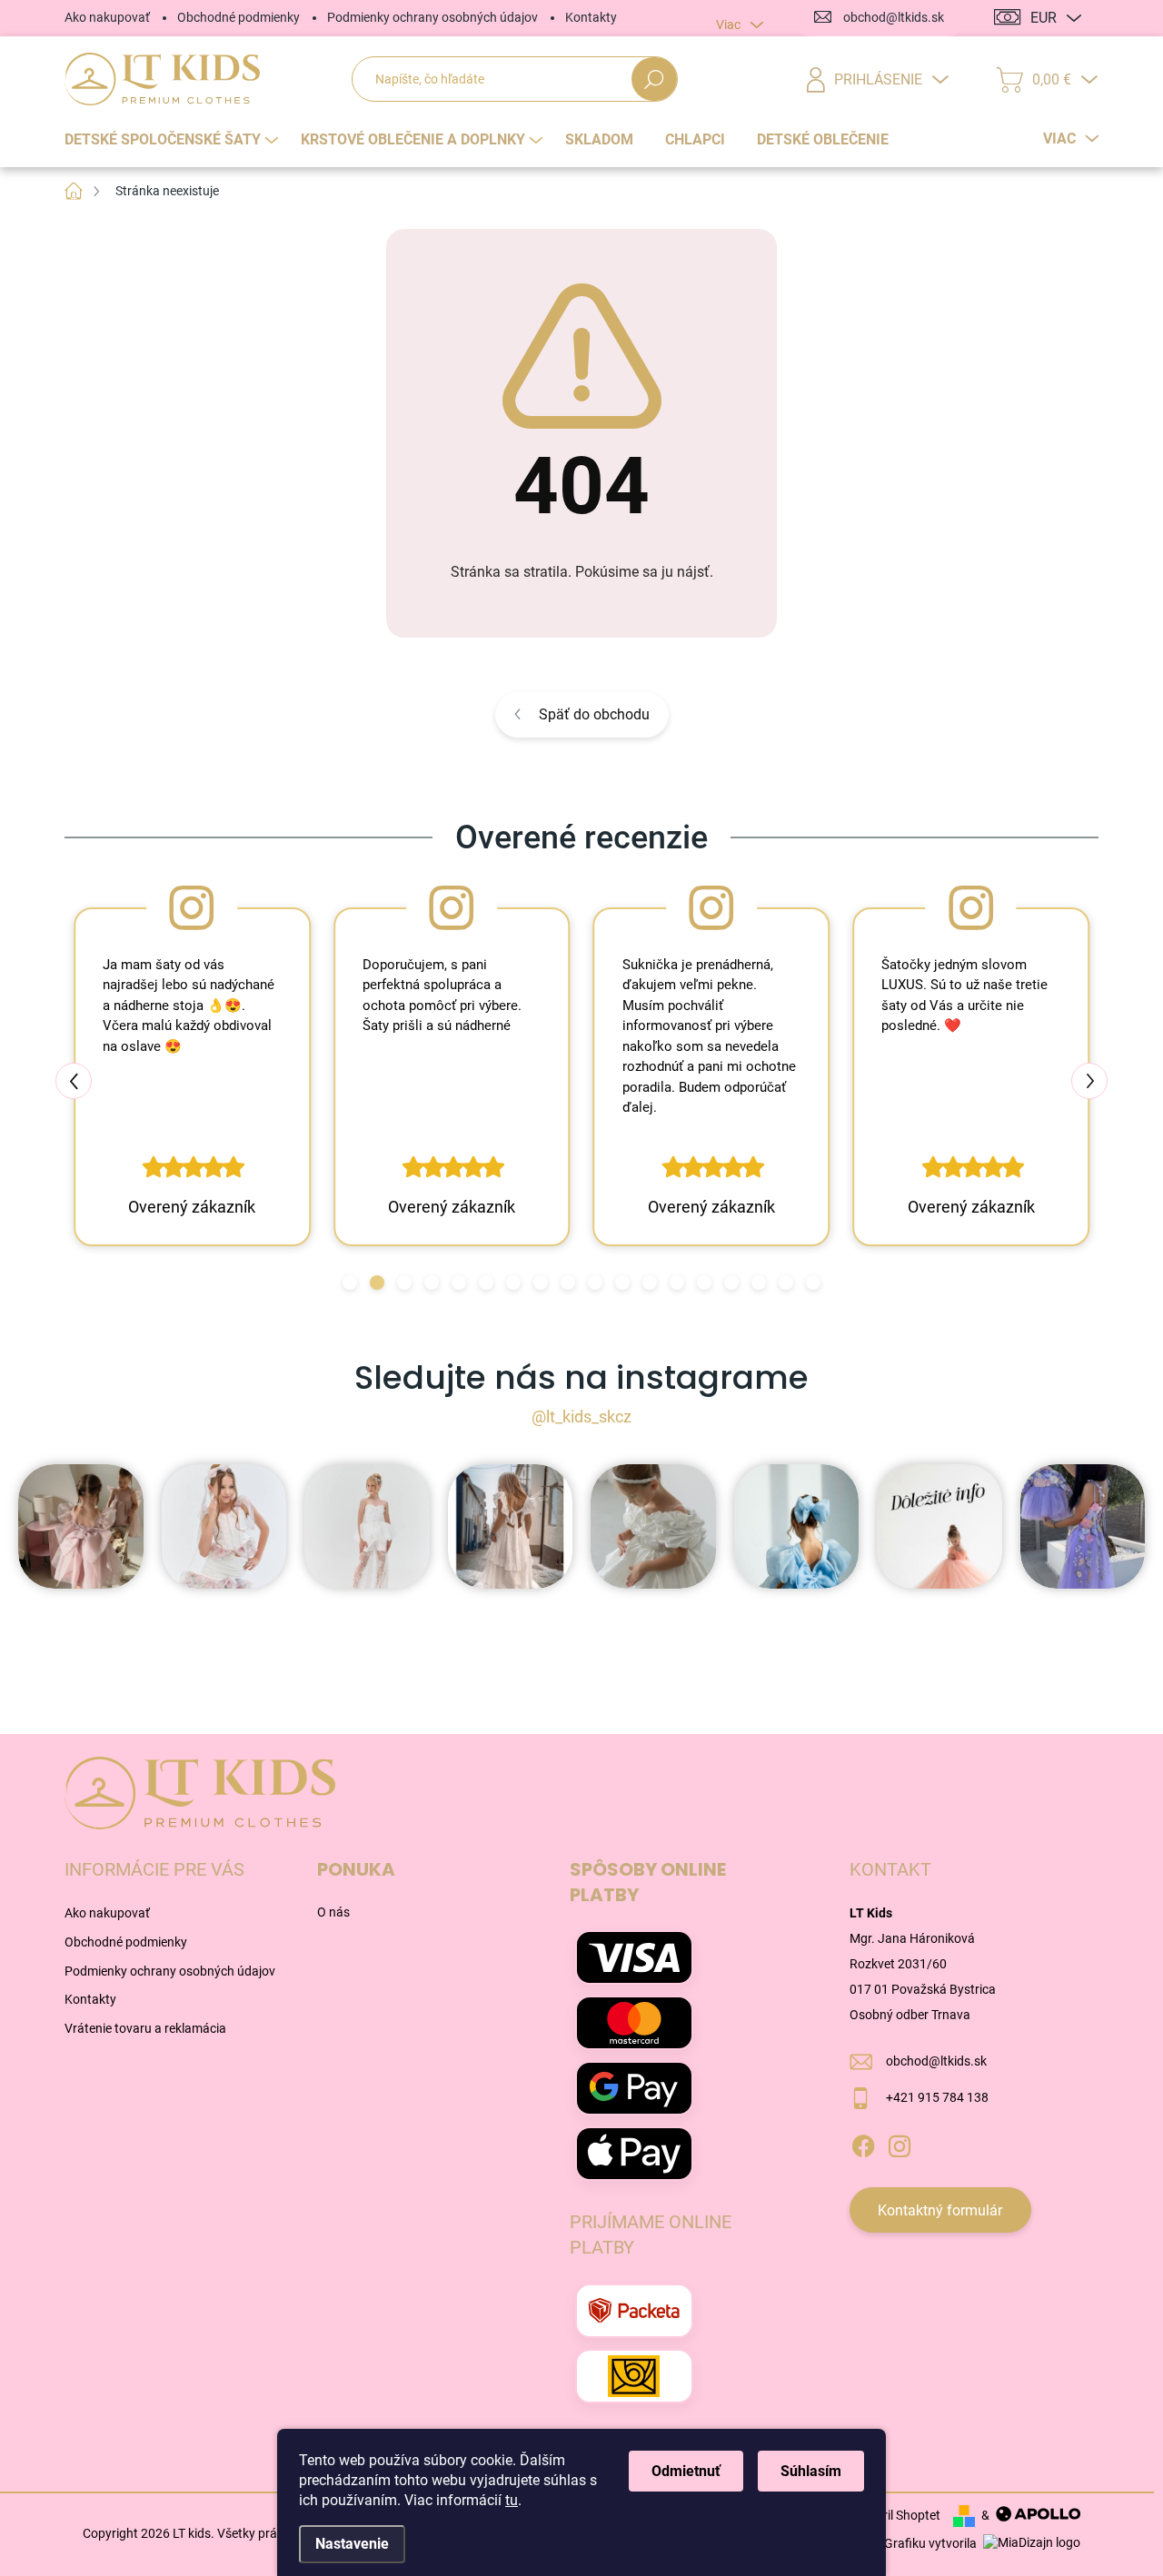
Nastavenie (352, 2544)
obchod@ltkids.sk (936, 2061)
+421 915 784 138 (937, 2097)
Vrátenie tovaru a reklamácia (145, 2028)
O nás (333, 1912)
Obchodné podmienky (239, 17)
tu (512, 2500)
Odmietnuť (686, 2471)
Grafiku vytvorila (932, 2543)
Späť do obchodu (594, 714)
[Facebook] (863, 2144)
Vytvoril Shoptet (895, 2515)
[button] (350, 1283)
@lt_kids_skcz (581, 1417)
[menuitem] (174, 140)
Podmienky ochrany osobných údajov (432, 17)
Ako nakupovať (107, 17)
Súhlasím (811, 2471)
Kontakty (591, 17)
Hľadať (655, 79)
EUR (1044, 18)
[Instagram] (900, 2144)
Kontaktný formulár (940, 2210)
